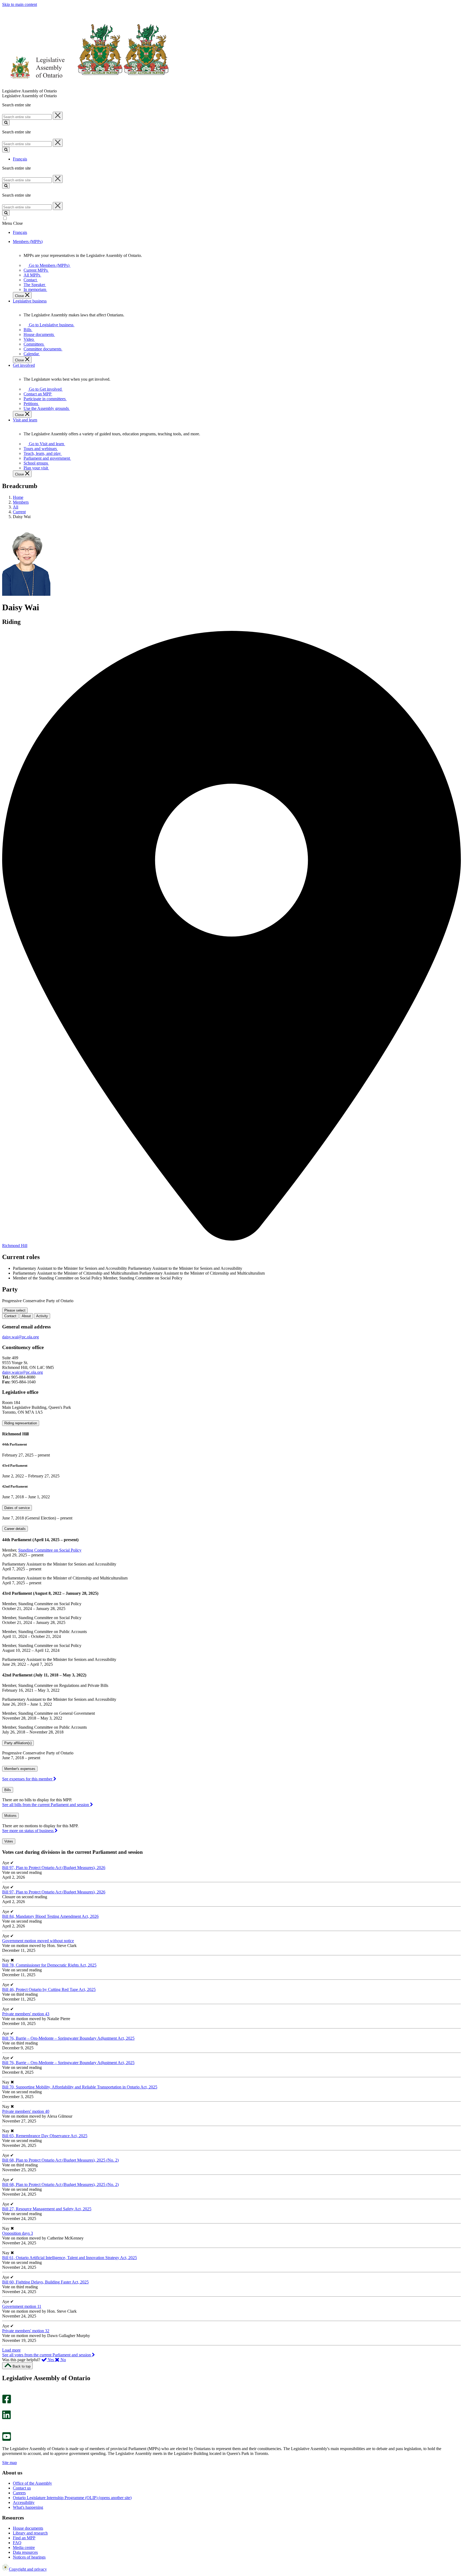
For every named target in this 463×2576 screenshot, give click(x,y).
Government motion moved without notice (38, 1941)
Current (19, 512)
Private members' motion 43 (26, 2014)
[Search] (6, 123)
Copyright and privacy (28, 2569)
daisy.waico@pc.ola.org (23, 1372)
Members (21, 502)
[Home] (86, 86)
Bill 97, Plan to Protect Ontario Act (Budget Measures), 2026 (54, 1868)
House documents (28, 2528)
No (63, 2360)
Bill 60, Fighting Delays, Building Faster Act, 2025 (45, 2282)
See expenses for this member (28, 1779)
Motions (10, 1816)
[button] (11, 2350)
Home (18, 497)
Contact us (22, 2488)
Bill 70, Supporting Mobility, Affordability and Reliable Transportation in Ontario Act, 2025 (80, 2087)
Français (20, 159)
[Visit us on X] (5, 2408)
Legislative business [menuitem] (30, 301)
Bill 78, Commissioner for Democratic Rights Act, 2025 (49, 1965)
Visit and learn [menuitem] (25, 420)
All (16, 507)
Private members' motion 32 (26, 2331)
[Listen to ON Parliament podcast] (5, 2425)
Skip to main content (20, 4)
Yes (51, 2360)
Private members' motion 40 (26, 2111)
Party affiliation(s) (18, 1743)
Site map (10, 2463)
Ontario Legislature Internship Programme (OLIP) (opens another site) (72, 2498)
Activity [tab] (42, 1316)
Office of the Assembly (32, 2483)
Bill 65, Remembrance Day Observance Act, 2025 (45, 2136)
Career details (15, 1529)
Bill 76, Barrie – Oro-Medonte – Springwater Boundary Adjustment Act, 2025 (68, 2038)
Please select (15, 1310)
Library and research (30, 2533)
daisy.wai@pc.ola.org (20, 1337)
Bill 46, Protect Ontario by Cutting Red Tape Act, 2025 (49, 1989)
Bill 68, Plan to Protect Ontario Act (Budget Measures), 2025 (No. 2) (60, 2160)
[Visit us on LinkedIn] (6, 2418)
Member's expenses (20, 1769)
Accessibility (24, 2502)
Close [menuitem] (20, 296)
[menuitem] (48, 265)
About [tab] (26, 1316)
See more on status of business (28, 1831)
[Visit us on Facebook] (7, 2402)
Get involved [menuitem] (24, 365)
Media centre (24, 2547)
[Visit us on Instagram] (5, 2392)
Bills (8, 1790)
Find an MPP (24, 2538)
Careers (19, 2493)
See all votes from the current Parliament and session (47, 2355)
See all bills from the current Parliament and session (46, 1805)
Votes (9, 1841)
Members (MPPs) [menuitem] (28, 241)
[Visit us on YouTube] (7, 2440)
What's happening (28, 2507)
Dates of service (17, 1508)
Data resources (25, 2552)
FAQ (17, 2543)
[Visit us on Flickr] (5, 2430)
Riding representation (21, 1423)
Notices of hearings (29, 2557)
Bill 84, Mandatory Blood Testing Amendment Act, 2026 (50, 1916)
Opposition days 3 (18, 2233)
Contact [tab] (10, 1316)
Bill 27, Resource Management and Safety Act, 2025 (47, 2209)
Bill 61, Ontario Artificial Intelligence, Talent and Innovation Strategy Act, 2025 (70, 2258)
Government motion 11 (22, 2306)
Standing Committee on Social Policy (50, 1550)
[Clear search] (58, 116)
